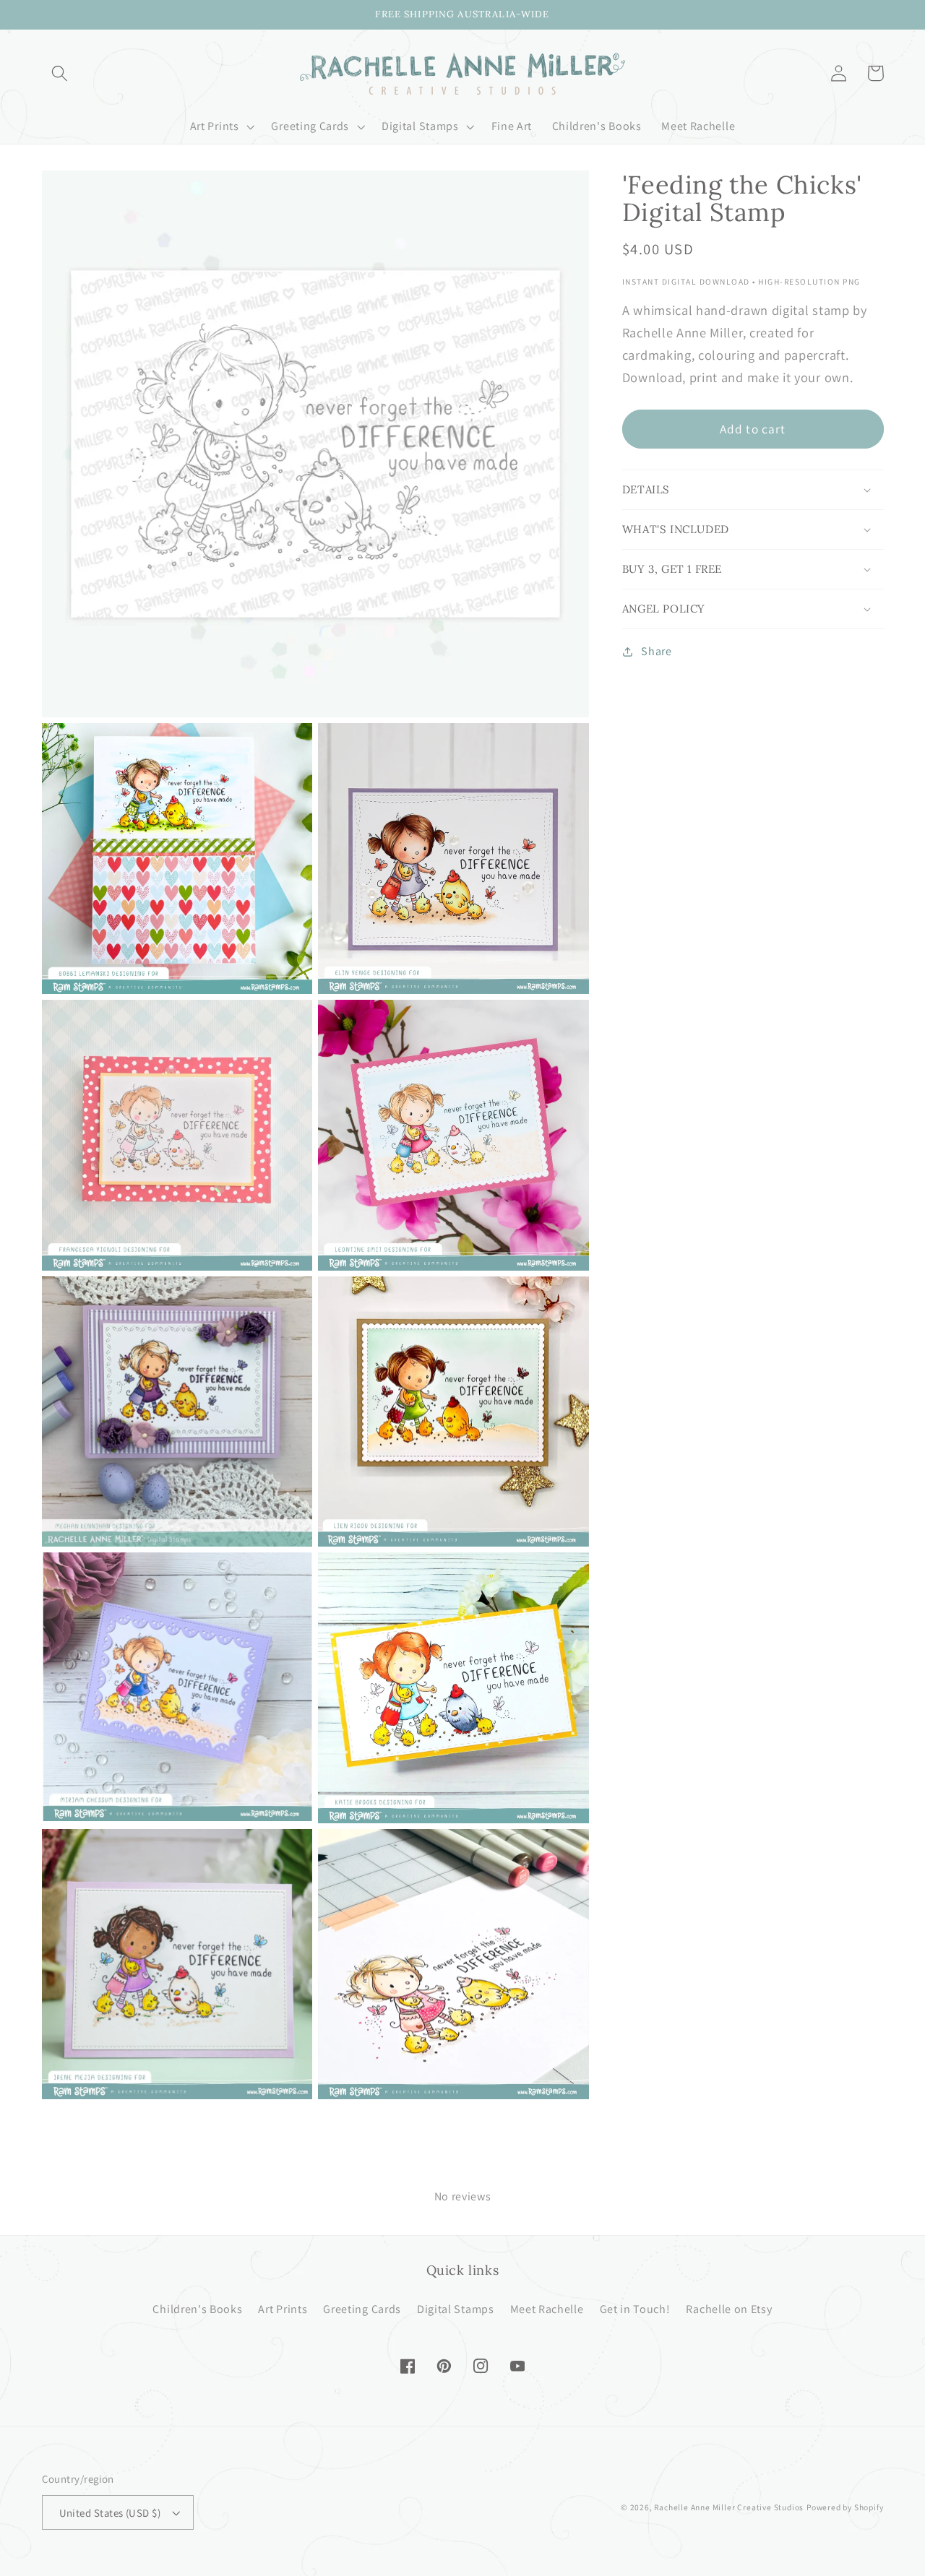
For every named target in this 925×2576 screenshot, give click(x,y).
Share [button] (656, 652)
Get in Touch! (635, 2309)
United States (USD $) (110, 2513)
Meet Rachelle (547, 2309)
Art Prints (283, 2309)
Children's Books (197, 2309)
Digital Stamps (456, 2309)
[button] (60, 73)
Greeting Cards (362, 2309)
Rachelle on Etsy (729, 2309)
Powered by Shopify (845, 2507)
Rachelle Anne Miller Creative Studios (729, 2507)
